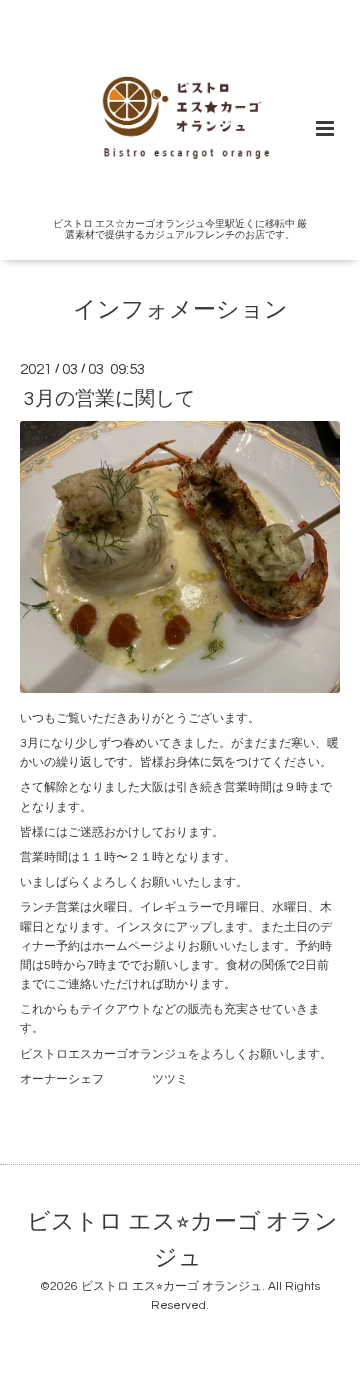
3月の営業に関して (109, 398)
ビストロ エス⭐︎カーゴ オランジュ (182, 1240)
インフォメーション (180, 310)
